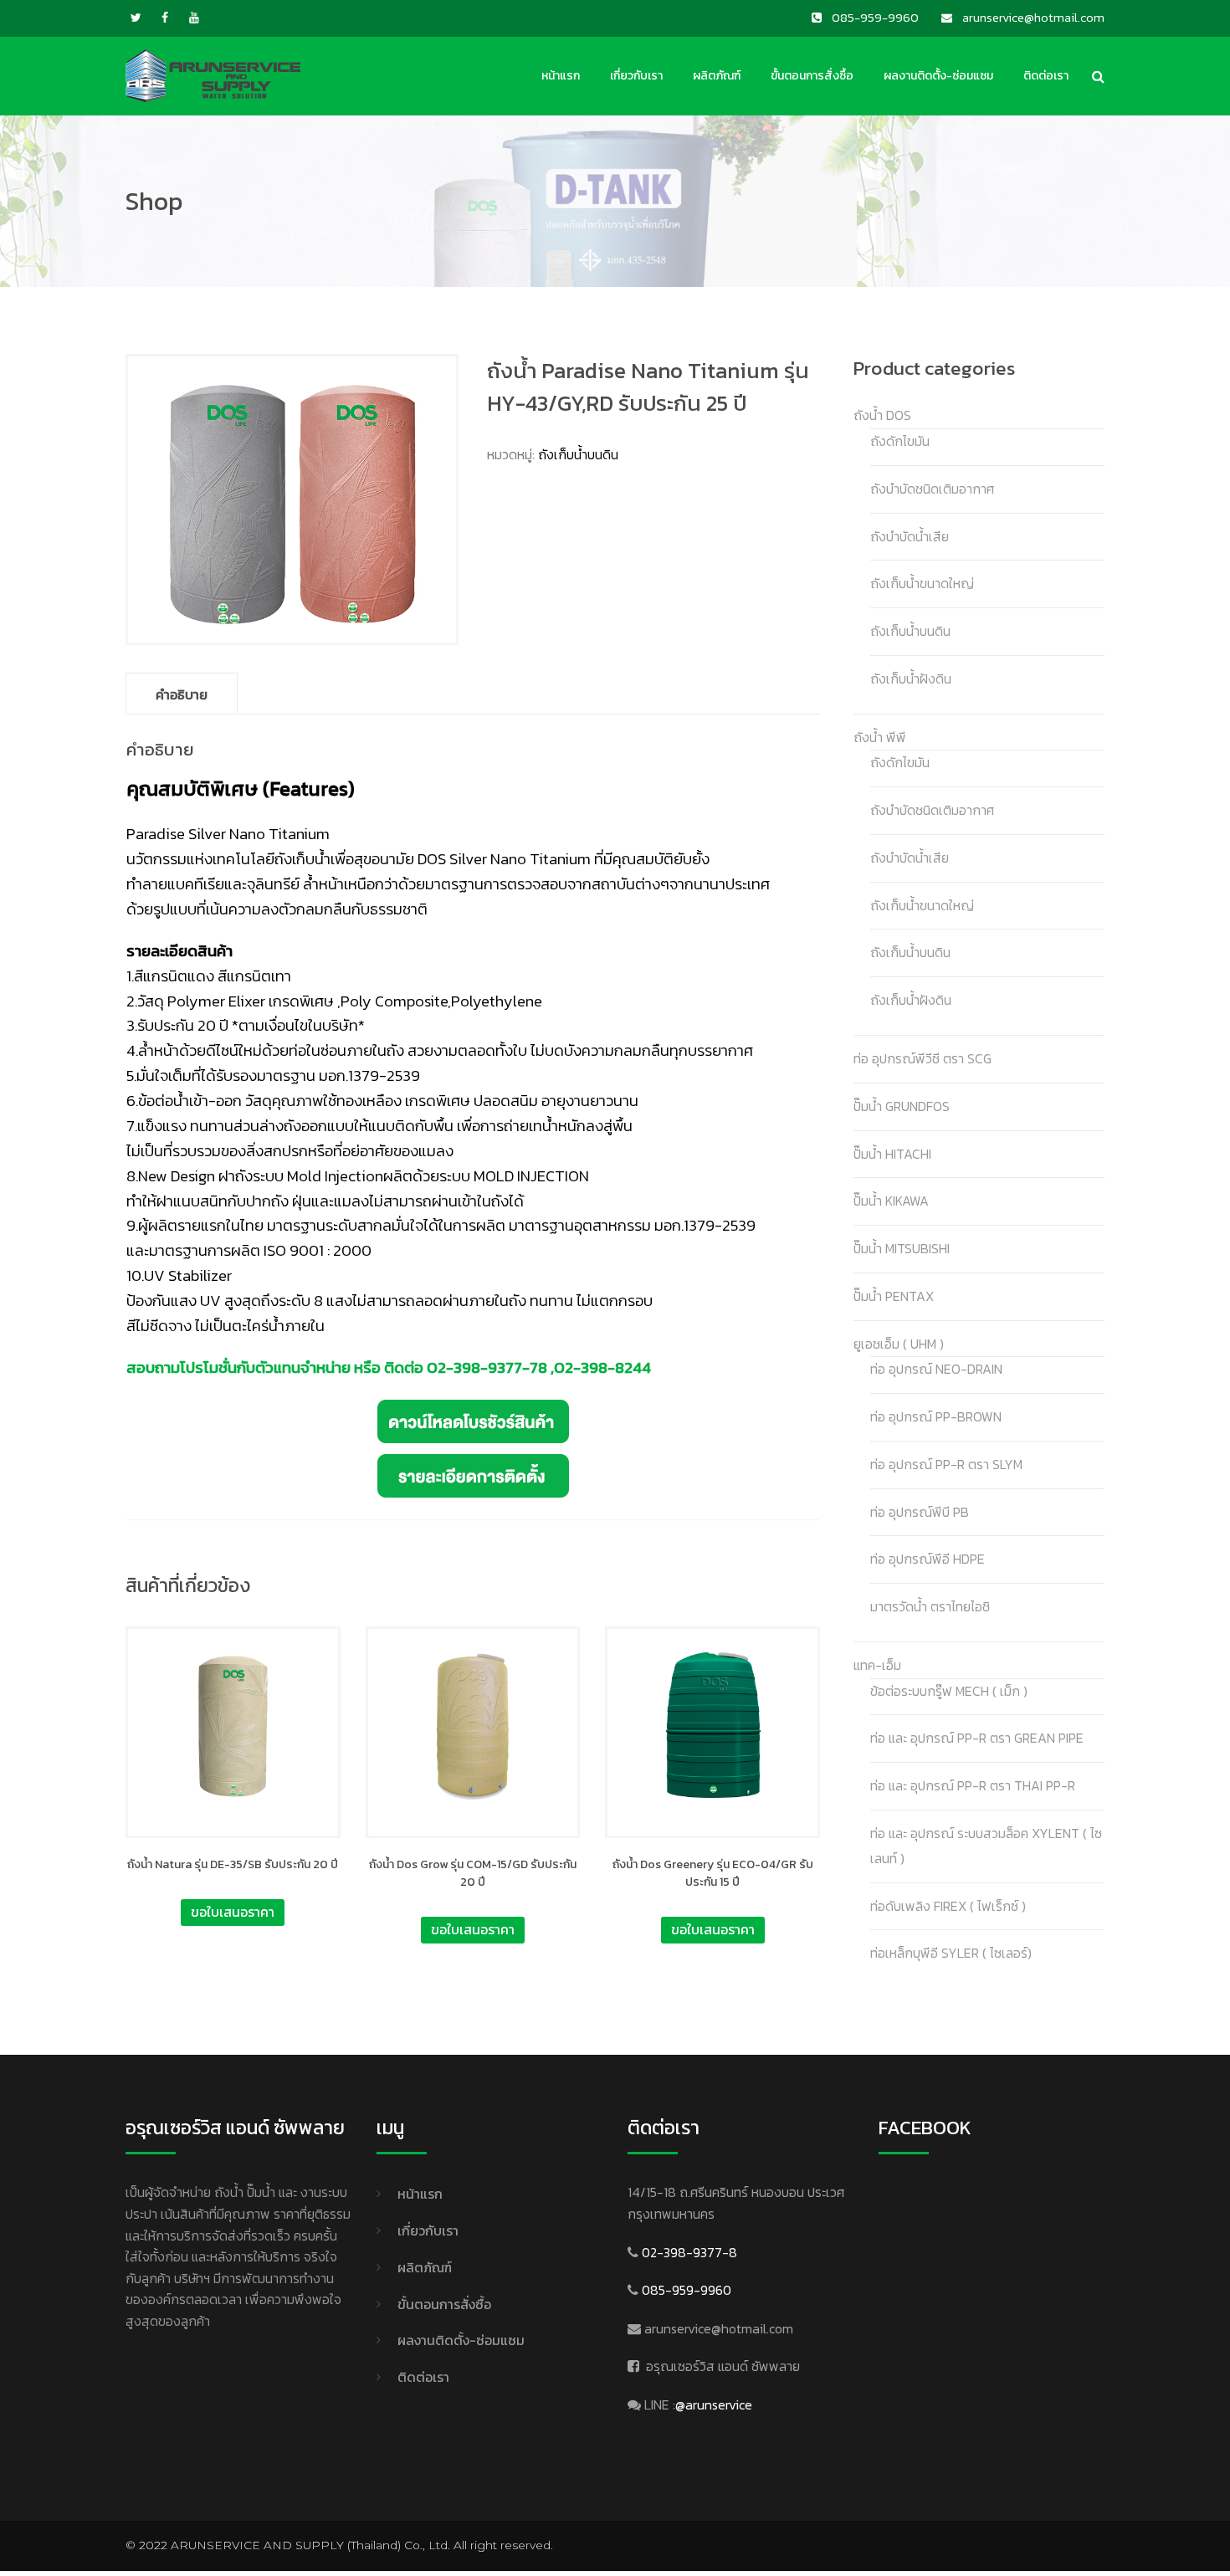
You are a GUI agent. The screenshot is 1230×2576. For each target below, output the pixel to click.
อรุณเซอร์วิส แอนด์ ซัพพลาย (723, 2366)
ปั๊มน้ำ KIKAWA (891, 1201)
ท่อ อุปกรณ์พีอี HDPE (928, 1559)
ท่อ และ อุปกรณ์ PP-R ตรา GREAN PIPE (977, 1738)
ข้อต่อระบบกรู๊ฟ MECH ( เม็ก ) (949, 1691)
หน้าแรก (561, 76)
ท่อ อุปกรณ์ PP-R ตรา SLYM (946, 1464)
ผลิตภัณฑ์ (717, 76)
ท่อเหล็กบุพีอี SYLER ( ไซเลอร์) (951, 1953)
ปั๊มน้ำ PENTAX (894, 1296)
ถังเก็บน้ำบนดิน (578, 454)
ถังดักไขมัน (900, 441)
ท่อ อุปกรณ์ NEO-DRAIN (936, 1369)
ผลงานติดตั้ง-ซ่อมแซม (938, 76)
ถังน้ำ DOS (882, 415)
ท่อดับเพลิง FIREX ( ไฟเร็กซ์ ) (948, 1906)
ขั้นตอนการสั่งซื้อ (812, 76)
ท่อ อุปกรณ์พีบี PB (920, 1512)
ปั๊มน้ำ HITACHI (892, 1154)
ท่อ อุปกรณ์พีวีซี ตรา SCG (922, 1058)
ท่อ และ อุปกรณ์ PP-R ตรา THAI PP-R (973, 1785)
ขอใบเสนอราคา (233, 1912)
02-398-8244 (602, 1367)
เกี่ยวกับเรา (636, 76)
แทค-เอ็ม (877, 1665)
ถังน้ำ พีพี (880, 737)
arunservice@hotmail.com (719, 2328)
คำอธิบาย (182, 694)
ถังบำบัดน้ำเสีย (910, 536)
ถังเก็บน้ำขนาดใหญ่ (922, 583)
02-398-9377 (474, 1367)
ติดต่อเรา (1046, 76)
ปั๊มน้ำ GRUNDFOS (902, 1106)
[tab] (182, 694)
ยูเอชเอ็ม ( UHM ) (899, 1344)
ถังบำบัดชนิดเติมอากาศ (932, 489)
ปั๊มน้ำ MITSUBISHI (902, 1248)
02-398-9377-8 (689, 2252)
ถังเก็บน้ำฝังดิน (911, 679)
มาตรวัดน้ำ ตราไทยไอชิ (930, 1606)
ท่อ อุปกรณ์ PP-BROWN (936, 1416)
